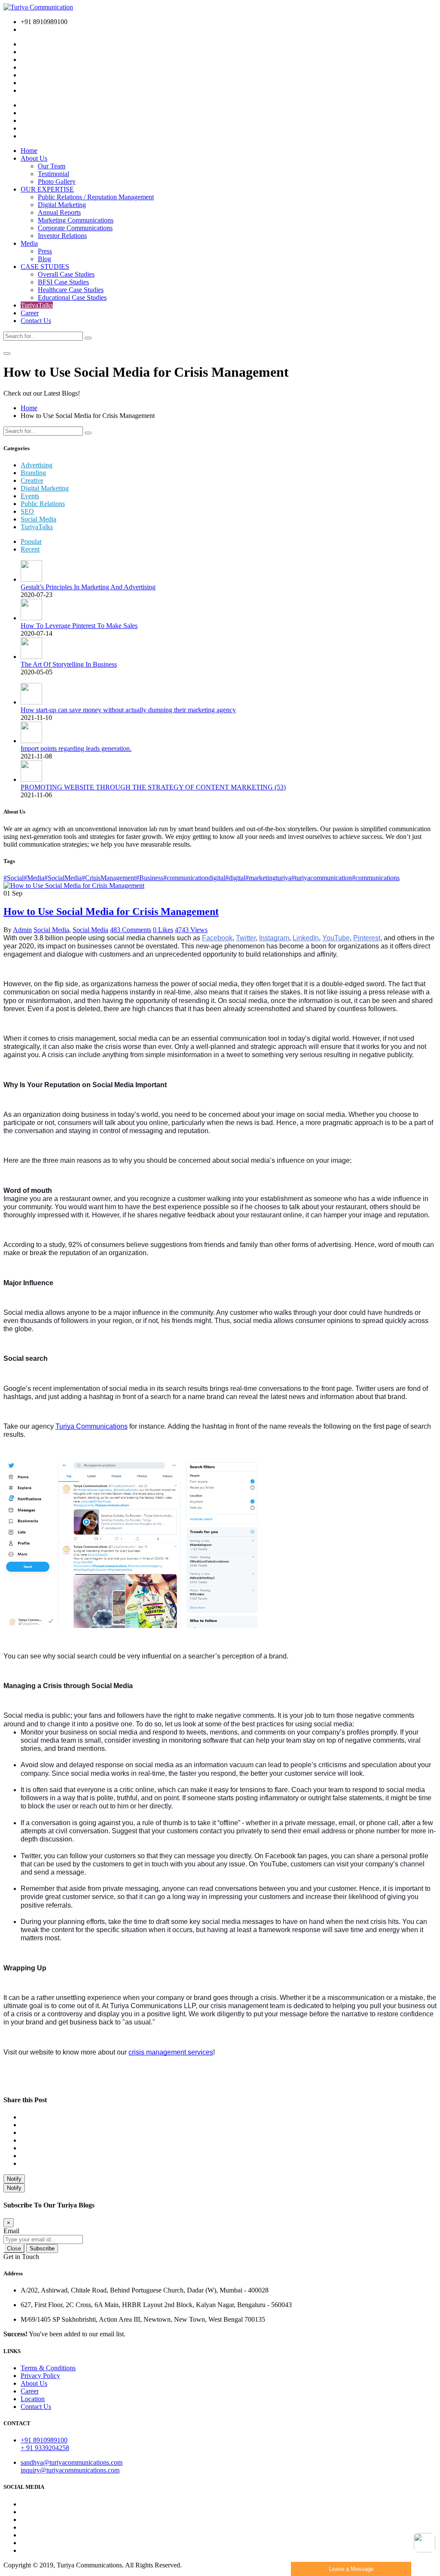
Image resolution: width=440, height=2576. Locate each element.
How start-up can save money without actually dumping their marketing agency (128, 710)
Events (30, 496)
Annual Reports (59, 212)
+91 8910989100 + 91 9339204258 (45, 2444)
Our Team (52, 166)
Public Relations (43, 504)
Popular (31, 541)
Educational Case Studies (72, 297)
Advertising (37, 465)
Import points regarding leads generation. (76, 748)
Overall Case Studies (66, 274)
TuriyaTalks (37, 305)
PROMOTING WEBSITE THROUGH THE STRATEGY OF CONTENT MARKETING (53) (153, 787)
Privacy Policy (40, 2376)
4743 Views (191, 930)
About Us (34, 158)
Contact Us (36, 321)
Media (29, 243)
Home (29, 151)
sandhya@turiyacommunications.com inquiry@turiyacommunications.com (72, 2466)
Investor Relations (62, 236)
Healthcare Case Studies (71, 290)
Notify (14, 2179)
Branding (33, 473)
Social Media (38, 519)
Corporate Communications (75, 228)
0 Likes (163, 930)
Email (11, 2231)
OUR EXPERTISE (47, 189)
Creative (32, 480)
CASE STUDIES (45, 267)
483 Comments (131, 930)
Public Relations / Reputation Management (96, 197)
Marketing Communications (76, 220)
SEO (27, 511)
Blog (44, 259)
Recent (30, 549)
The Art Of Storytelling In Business (69, 664)
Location (33, 2399)
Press (45, 251)
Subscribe (42, 2248)
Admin (22, 930)
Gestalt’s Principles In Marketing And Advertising (88, 587)
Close (14, 2248)
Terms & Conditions (48, 2368)
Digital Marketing (62, 205)
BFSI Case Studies (63, 282)
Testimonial (53, 174)
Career (30, 313)
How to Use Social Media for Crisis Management (111, 912)
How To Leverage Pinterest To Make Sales (79, 626)
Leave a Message (351, 2569)
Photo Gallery (57, 181)
